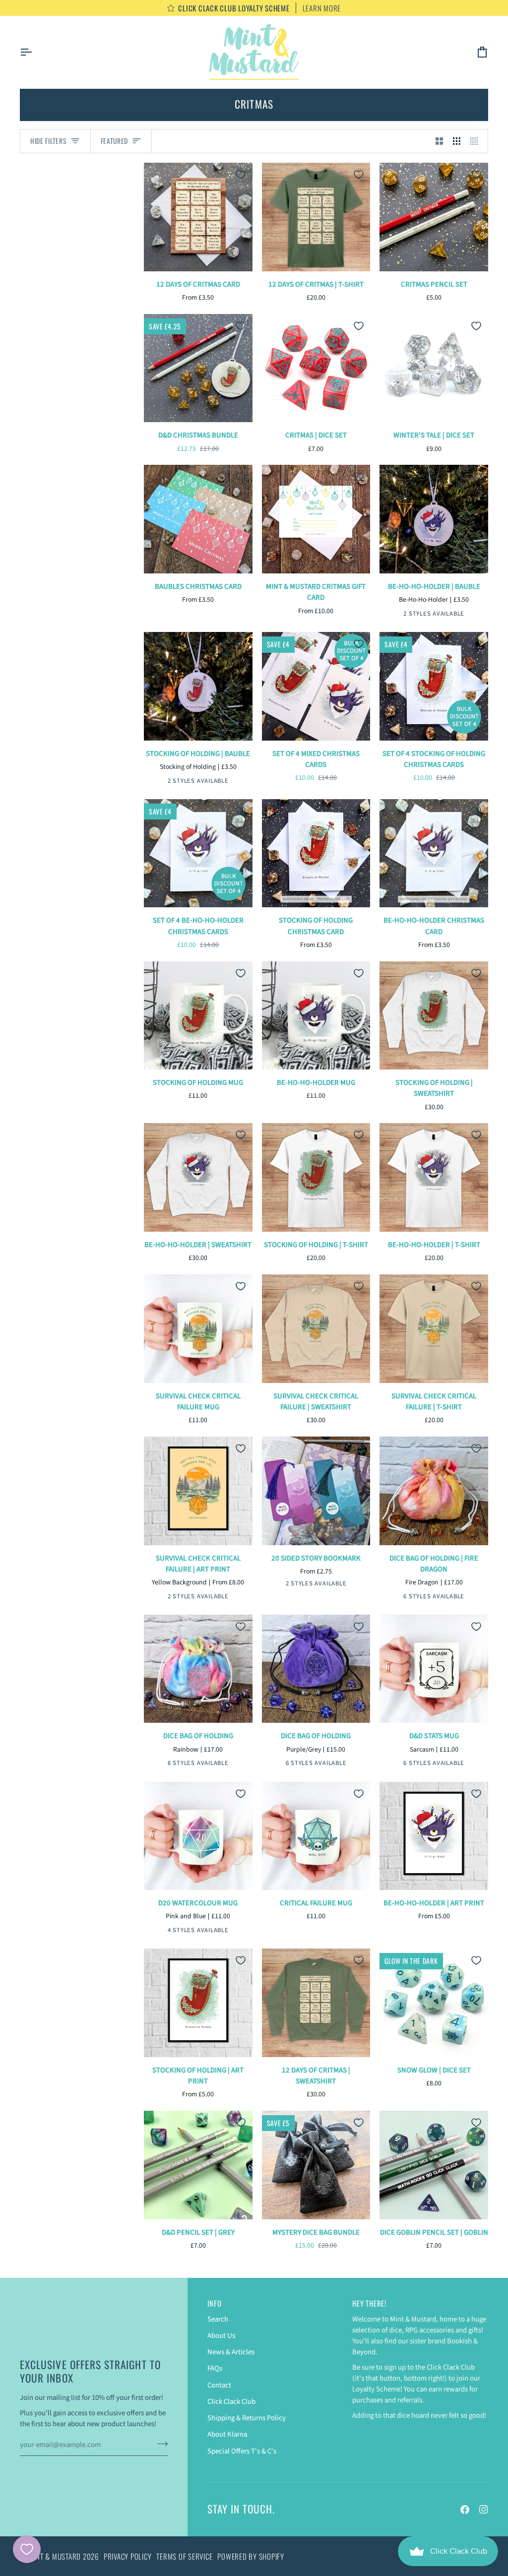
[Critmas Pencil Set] (434, 217)
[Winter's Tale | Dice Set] (434, 368)
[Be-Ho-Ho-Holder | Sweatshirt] (198, 1177)
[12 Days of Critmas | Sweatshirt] (316, 2003)
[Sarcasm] (396, 1764)
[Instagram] (484, 2510)
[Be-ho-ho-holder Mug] (316, 1016)
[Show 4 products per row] (476, 141)
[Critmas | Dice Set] (316, 368)
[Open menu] (35, 52)
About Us (221, 2336)
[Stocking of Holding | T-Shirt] (316, 1177)
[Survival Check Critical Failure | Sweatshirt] (316, 1329)
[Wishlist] (27, 2549)
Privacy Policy (128, 2556)
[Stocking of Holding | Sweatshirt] (434, 1016)
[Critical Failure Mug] (316, 1836)
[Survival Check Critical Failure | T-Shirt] (434, 1329)
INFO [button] (215, 2303)
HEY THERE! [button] (369, 2303)
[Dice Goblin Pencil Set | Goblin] (434, 2165)
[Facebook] (465, 2510)
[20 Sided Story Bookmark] (316, 1491)
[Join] (159, 2444)
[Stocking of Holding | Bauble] (198, 686)
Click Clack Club (231, 2402)
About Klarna (227, 2434)
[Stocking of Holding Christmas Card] (316, 853)
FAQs (215, 2368)
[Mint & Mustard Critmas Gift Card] (316, 519)
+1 (470, 1597)
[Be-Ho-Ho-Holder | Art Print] (434, 1836)
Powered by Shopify (251, 2556)
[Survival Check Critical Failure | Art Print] (198, 1491)
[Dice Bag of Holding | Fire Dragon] (434, 1491)
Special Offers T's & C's (242, 2451)
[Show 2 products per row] (439, 141)
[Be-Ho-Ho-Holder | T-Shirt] (434, 1177)
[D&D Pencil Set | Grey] (198, 2165)
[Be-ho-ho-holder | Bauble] (434, 519)
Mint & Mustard (55, 2556)
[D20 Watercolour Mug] (198, 1836)
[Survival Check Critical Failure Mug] (198, 1329)
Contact (219, 2385)
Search (218, 2319)
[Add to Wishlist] (241, 175)
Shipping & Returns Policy (247, 2418)
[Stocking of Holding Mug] (198, 1016)
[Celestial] (396, 1598)
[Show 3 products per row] (457, 141)
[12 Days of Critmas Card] (198, 217)
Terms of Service (184, 2556)
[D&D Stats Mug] (434, 1669)
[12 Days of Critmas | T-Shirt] (316, 217)
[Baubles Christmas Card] (198, 519)
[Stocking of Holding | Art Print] (198, 2003)
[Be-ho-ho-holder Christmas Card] (434, 853)
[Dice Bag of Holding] (198, 1669)
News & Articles (231, 2352)
